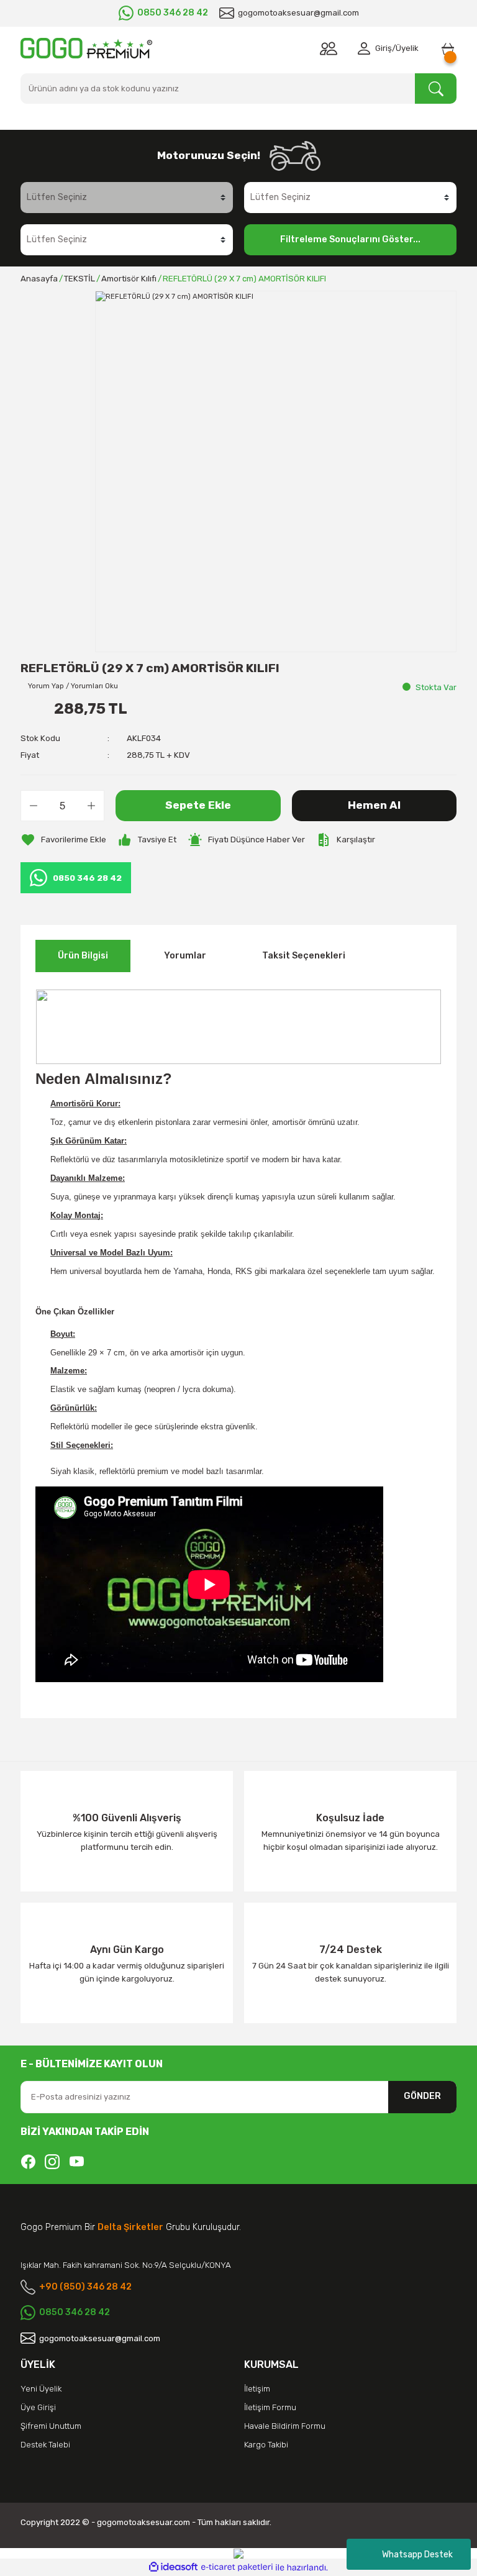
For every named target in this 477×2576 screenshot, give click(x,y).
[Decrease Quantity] (34, 806)
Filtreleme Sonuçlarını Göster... (350, 239)
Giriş (384, 48)
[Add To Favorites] (63, 840)
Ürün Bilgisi (83, 956)
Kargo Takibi (266, 2445)
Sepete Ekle (198, 805)
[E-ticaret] (237, 2568)
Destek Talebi (45, 2445)
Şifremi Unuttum (51, 2426)
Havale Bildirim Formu (285, 2426)
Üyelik (407, 48)
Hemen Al (374, 805)
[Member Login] (366, 48)
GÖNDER (422, 2096)
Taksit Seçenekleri (304, 956)
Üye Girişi (38, 2407)
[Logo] (86, 48)
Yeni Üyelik (41, 2389)
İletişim (257, 2389)
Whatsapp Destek (417, 2555)
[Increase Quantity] (91, 806)
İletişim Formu (270, 2407)
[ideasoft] (173, 2567)
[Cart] (448, 48)
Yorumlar (185, 956)
